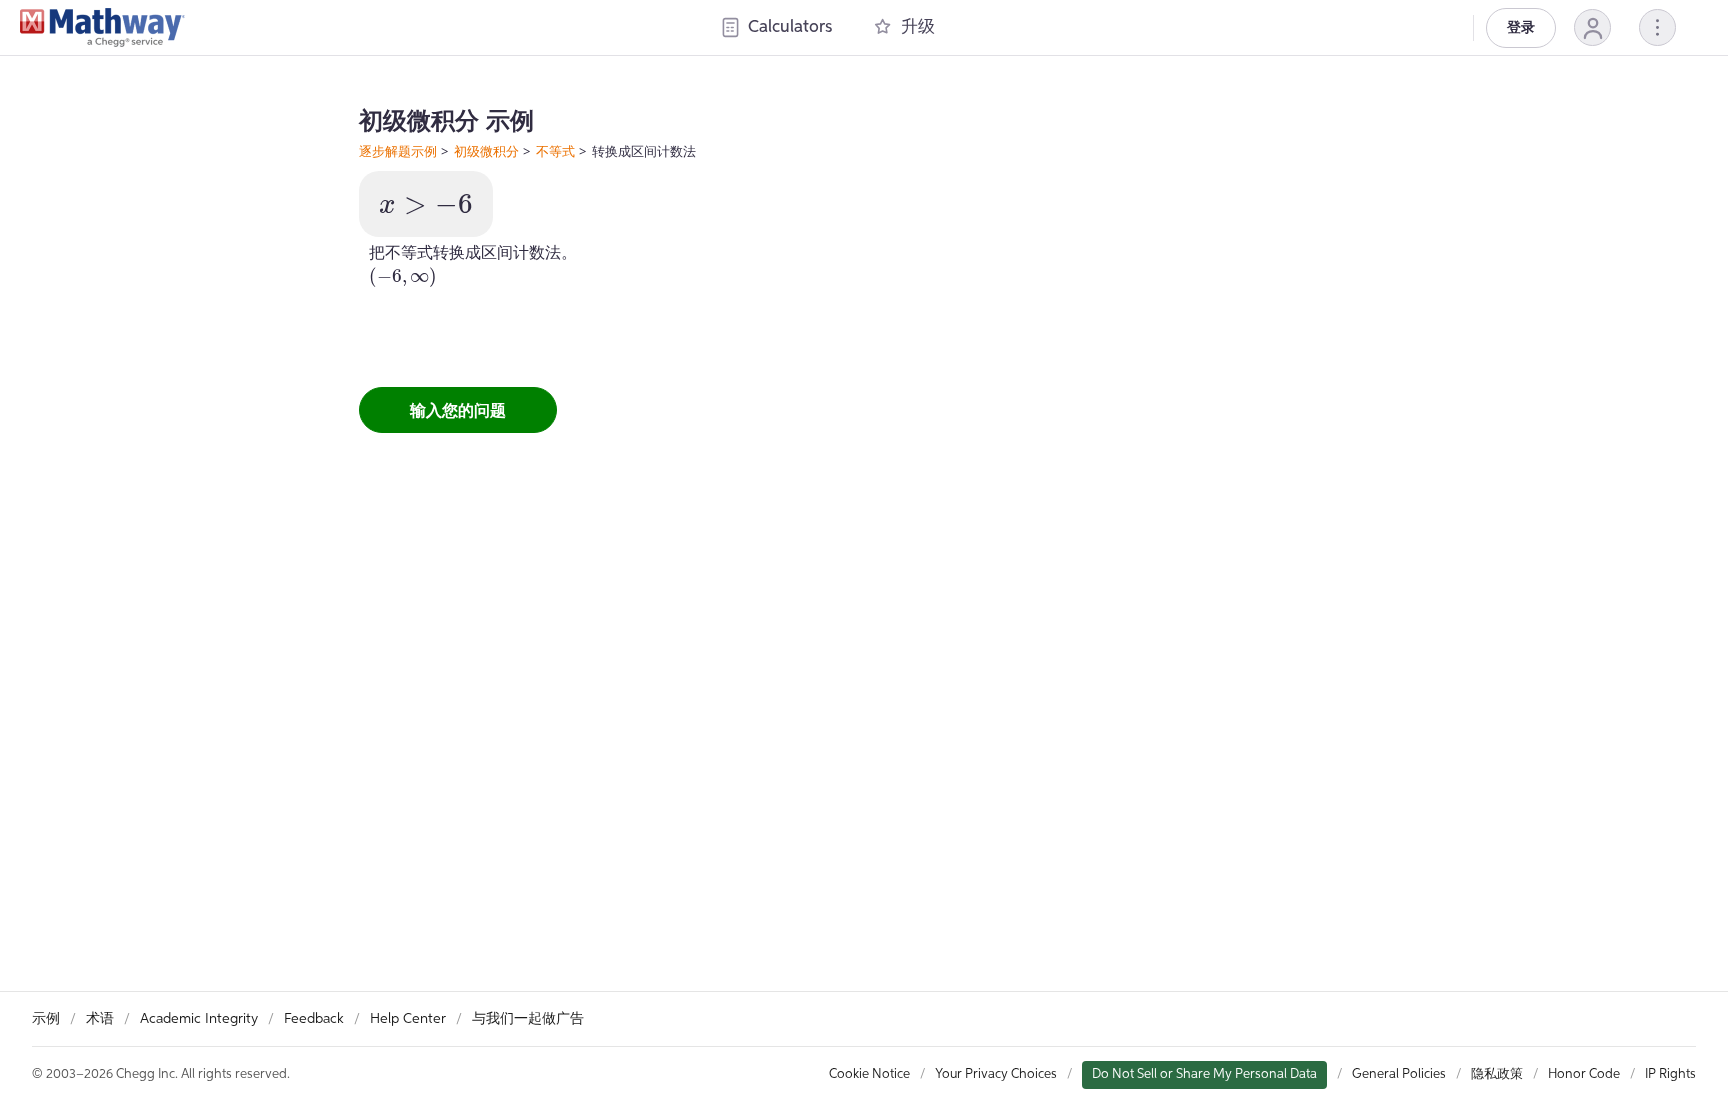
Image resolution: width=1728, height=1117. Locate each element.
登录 (1521, 28)
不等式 (555, 151)
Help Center (408, 1019)
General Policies (1399, 1074)
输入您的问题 (458, 410)
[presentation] (426, 204)
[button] (1592, 27)
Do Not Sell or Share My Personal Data (1204, 1074)
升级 (918, 27)
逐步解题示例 (398, 151)
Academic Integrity (199, 1019)
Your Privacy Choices (996, 1074)
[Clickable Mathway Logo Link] (102, 28)
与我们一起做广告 (528, 1019)
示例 (46, 1019)
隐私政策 (1497, 1074)
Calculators (790, 27)
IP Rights (1670, 1074)
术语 (100, 1019)
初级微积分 (486, 151)
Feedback (314, 1019)
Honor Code (1584, 1074)
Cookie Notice (869, 1074)
